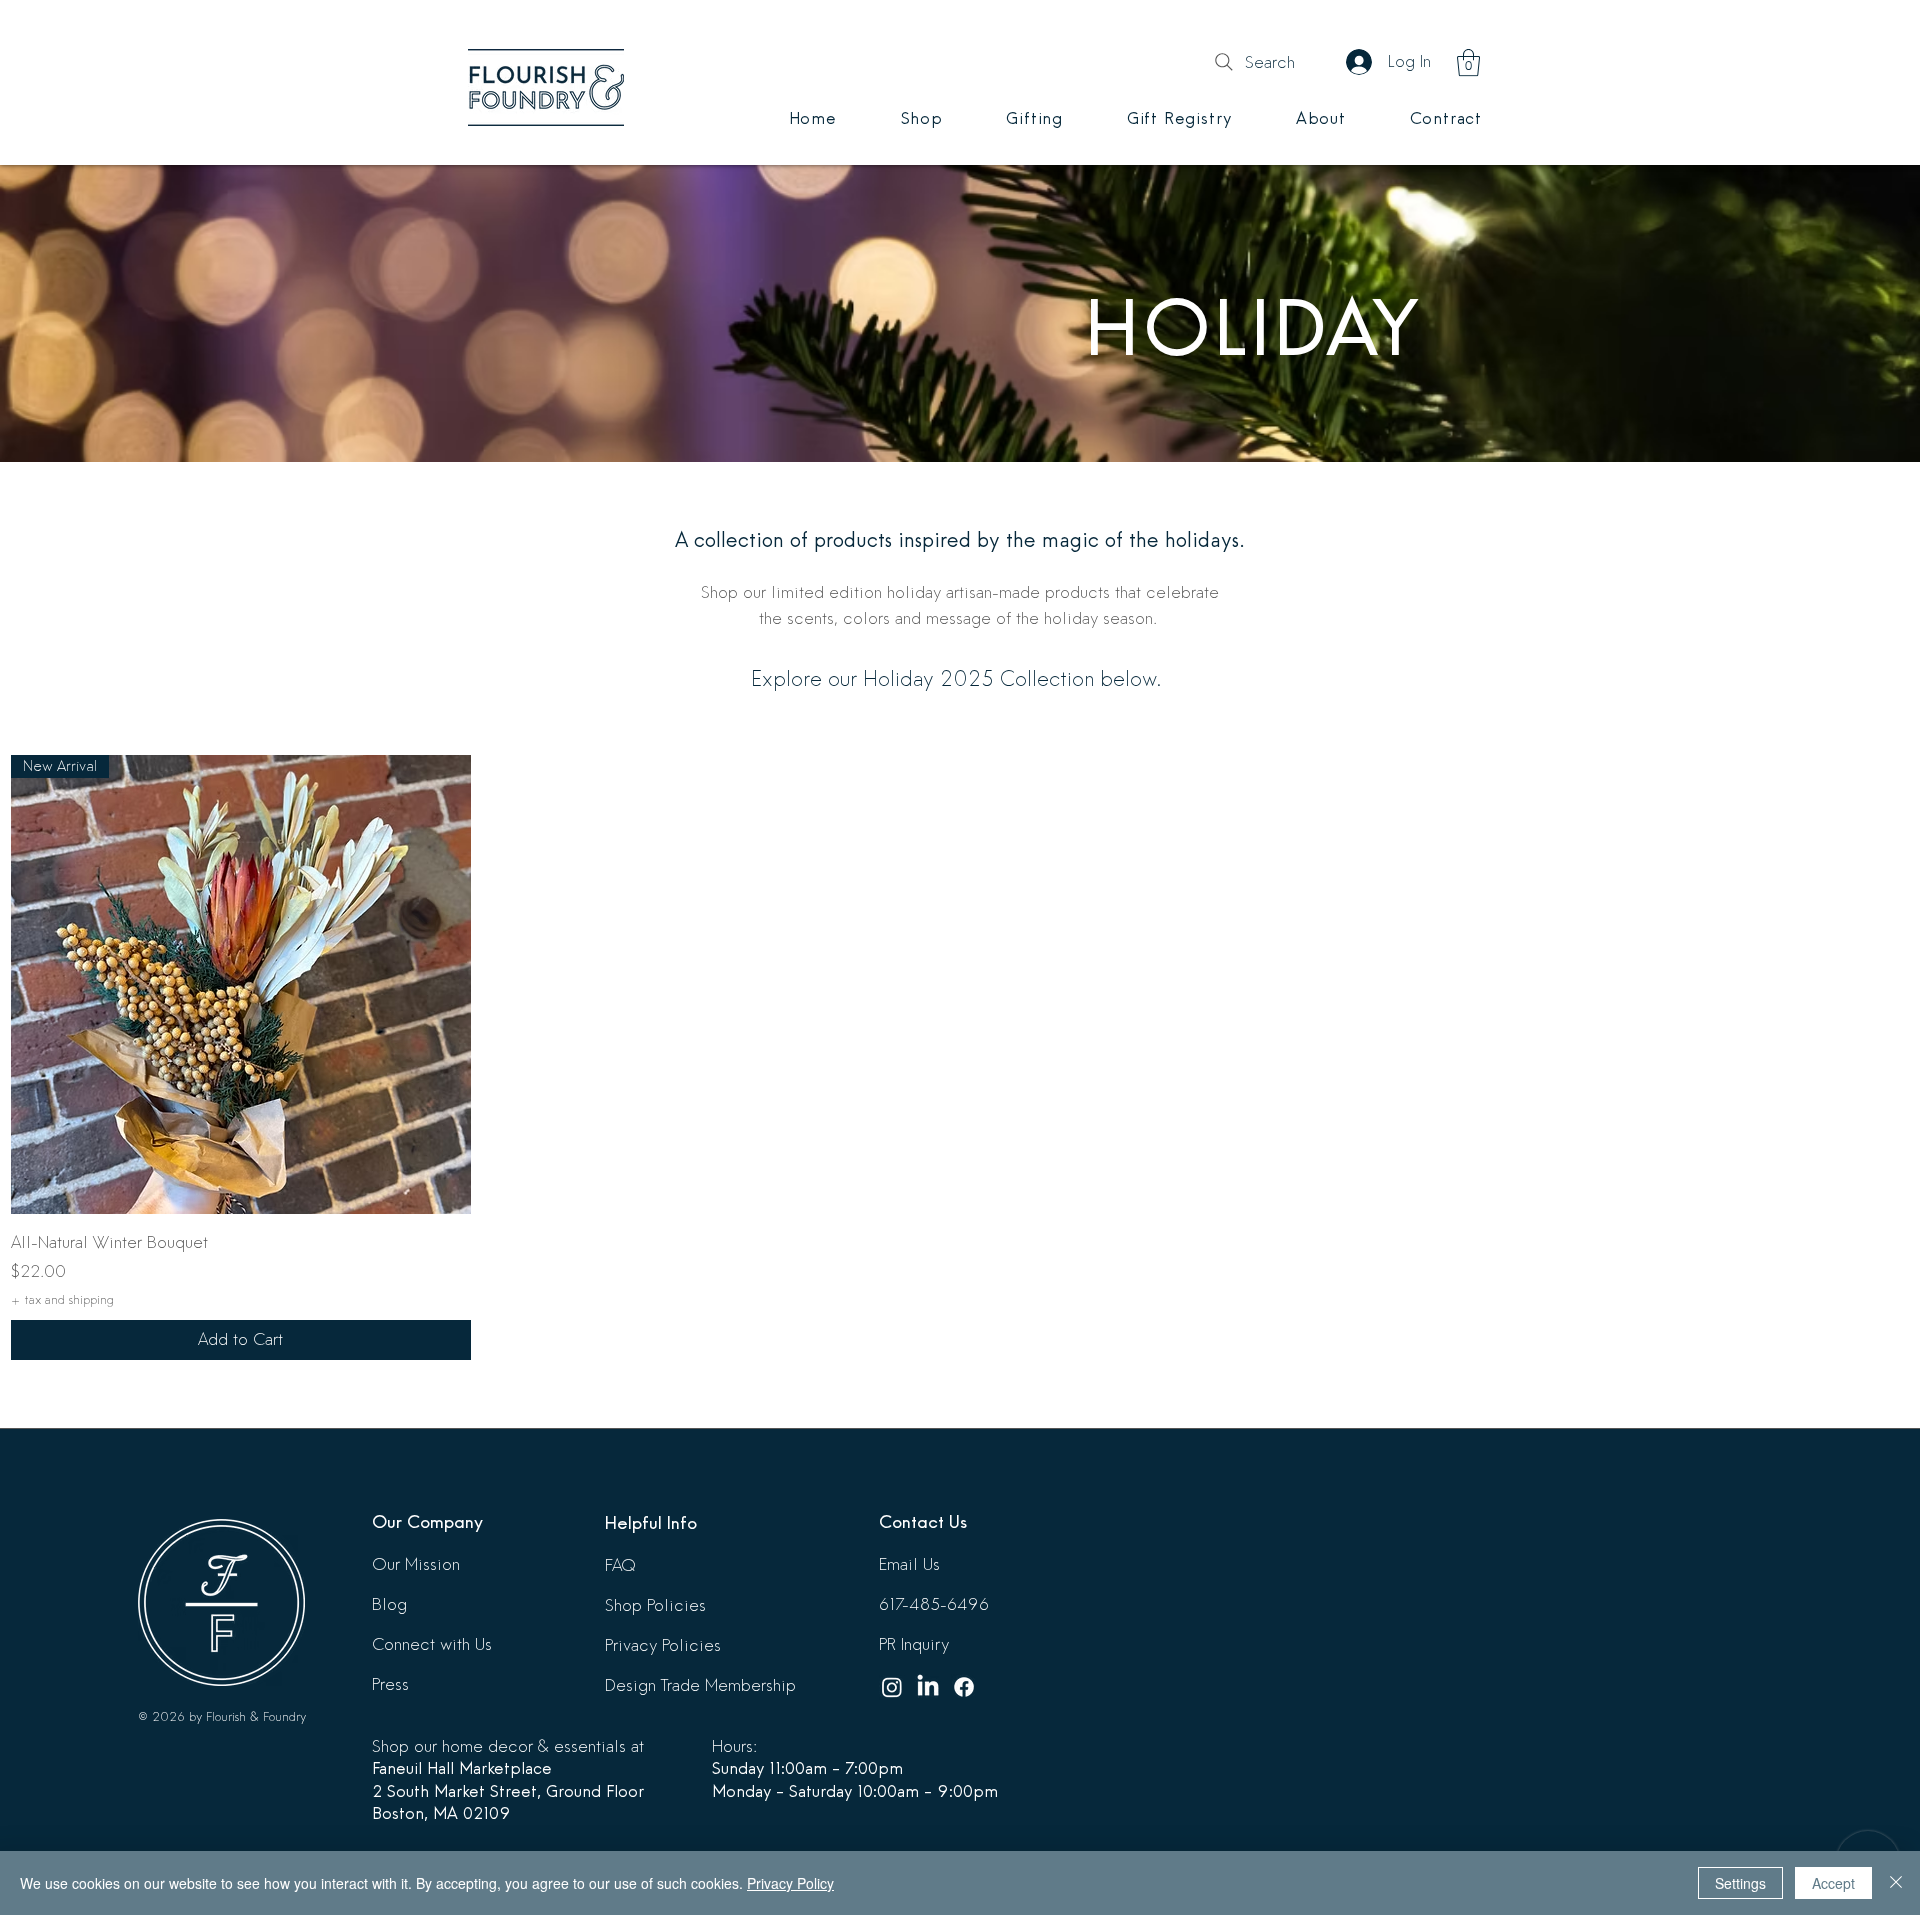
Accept (1833, 1883)
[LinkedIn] (928, 1687)
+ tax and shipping (62, 1300)
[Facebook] (964, 1687)
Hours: (734, 1746)
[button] (1468, 62)
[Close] (1896, 1883)
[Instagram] (892, 1687)
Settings (1740, 1883)
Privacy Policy (790, 1883)
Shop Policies (655, 1605)
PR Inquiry (914, 1644)
